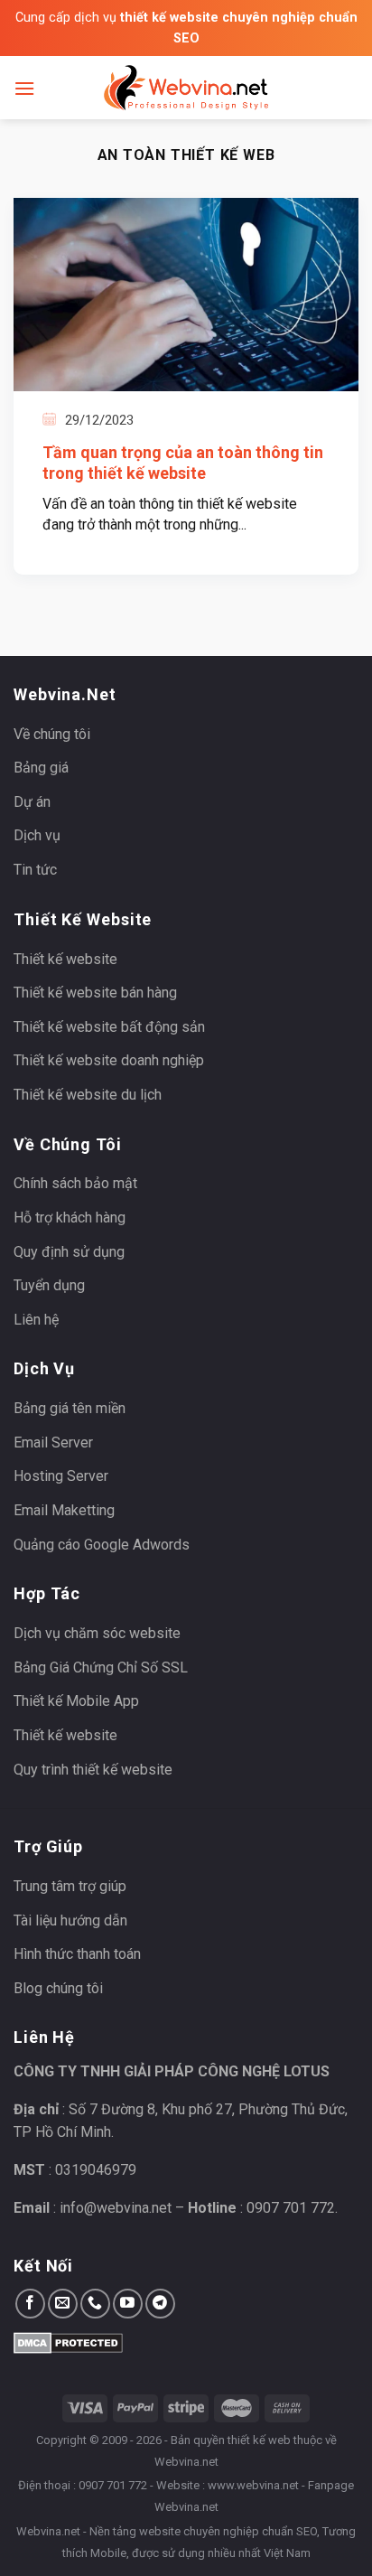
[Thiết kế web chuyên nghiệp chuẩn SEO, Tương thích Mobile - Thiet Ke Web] (186, 88)
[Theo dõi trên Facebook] (30, 2304)
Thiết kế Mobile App (76, 1701)
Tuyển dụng (49, 1285)
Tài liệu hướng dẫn (70, 1920)
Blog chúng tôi (58, 1988)
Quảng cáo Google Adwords (102, 1545)
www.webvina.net (253, 2485)
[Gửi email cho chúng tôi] (63, 2304)
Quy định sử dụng (69, 1252)
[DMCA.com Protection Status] (68, 2342)
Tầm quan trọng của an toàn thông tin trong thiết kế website (183, 463)
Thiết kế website (65, 959)
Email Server (53, 1443)
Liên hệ (36, 1320)
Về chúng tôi (52, 734)
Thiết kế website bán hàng (95, 993)
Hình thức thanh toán (77, 1954)
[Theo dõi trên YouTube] (128, 2304)
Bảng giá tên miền (70, 1408)
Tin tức (35, 870)
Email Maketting (64, 1510)
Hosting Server (61, 1476)
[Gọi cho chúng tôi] (95, 2304)
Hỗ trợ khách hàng (70, 1218)
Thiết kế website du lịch (88, 1095)
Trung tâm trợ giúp (70, 1886)
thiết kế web (259, 2440)
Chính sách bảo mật (75, 1183)
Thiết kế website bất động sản (109, 1027)
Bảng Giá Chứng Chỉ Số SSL (101, 1667)
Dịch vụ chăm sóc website (97, 1633)
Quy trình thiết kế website (93, 1770)
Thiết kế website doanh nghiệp (109, 1060)
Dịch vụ (37, 835)
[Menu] (24, 88)
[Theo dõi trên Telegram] (160, 2304)
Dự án (32, 802)
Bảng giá (41, 768)
